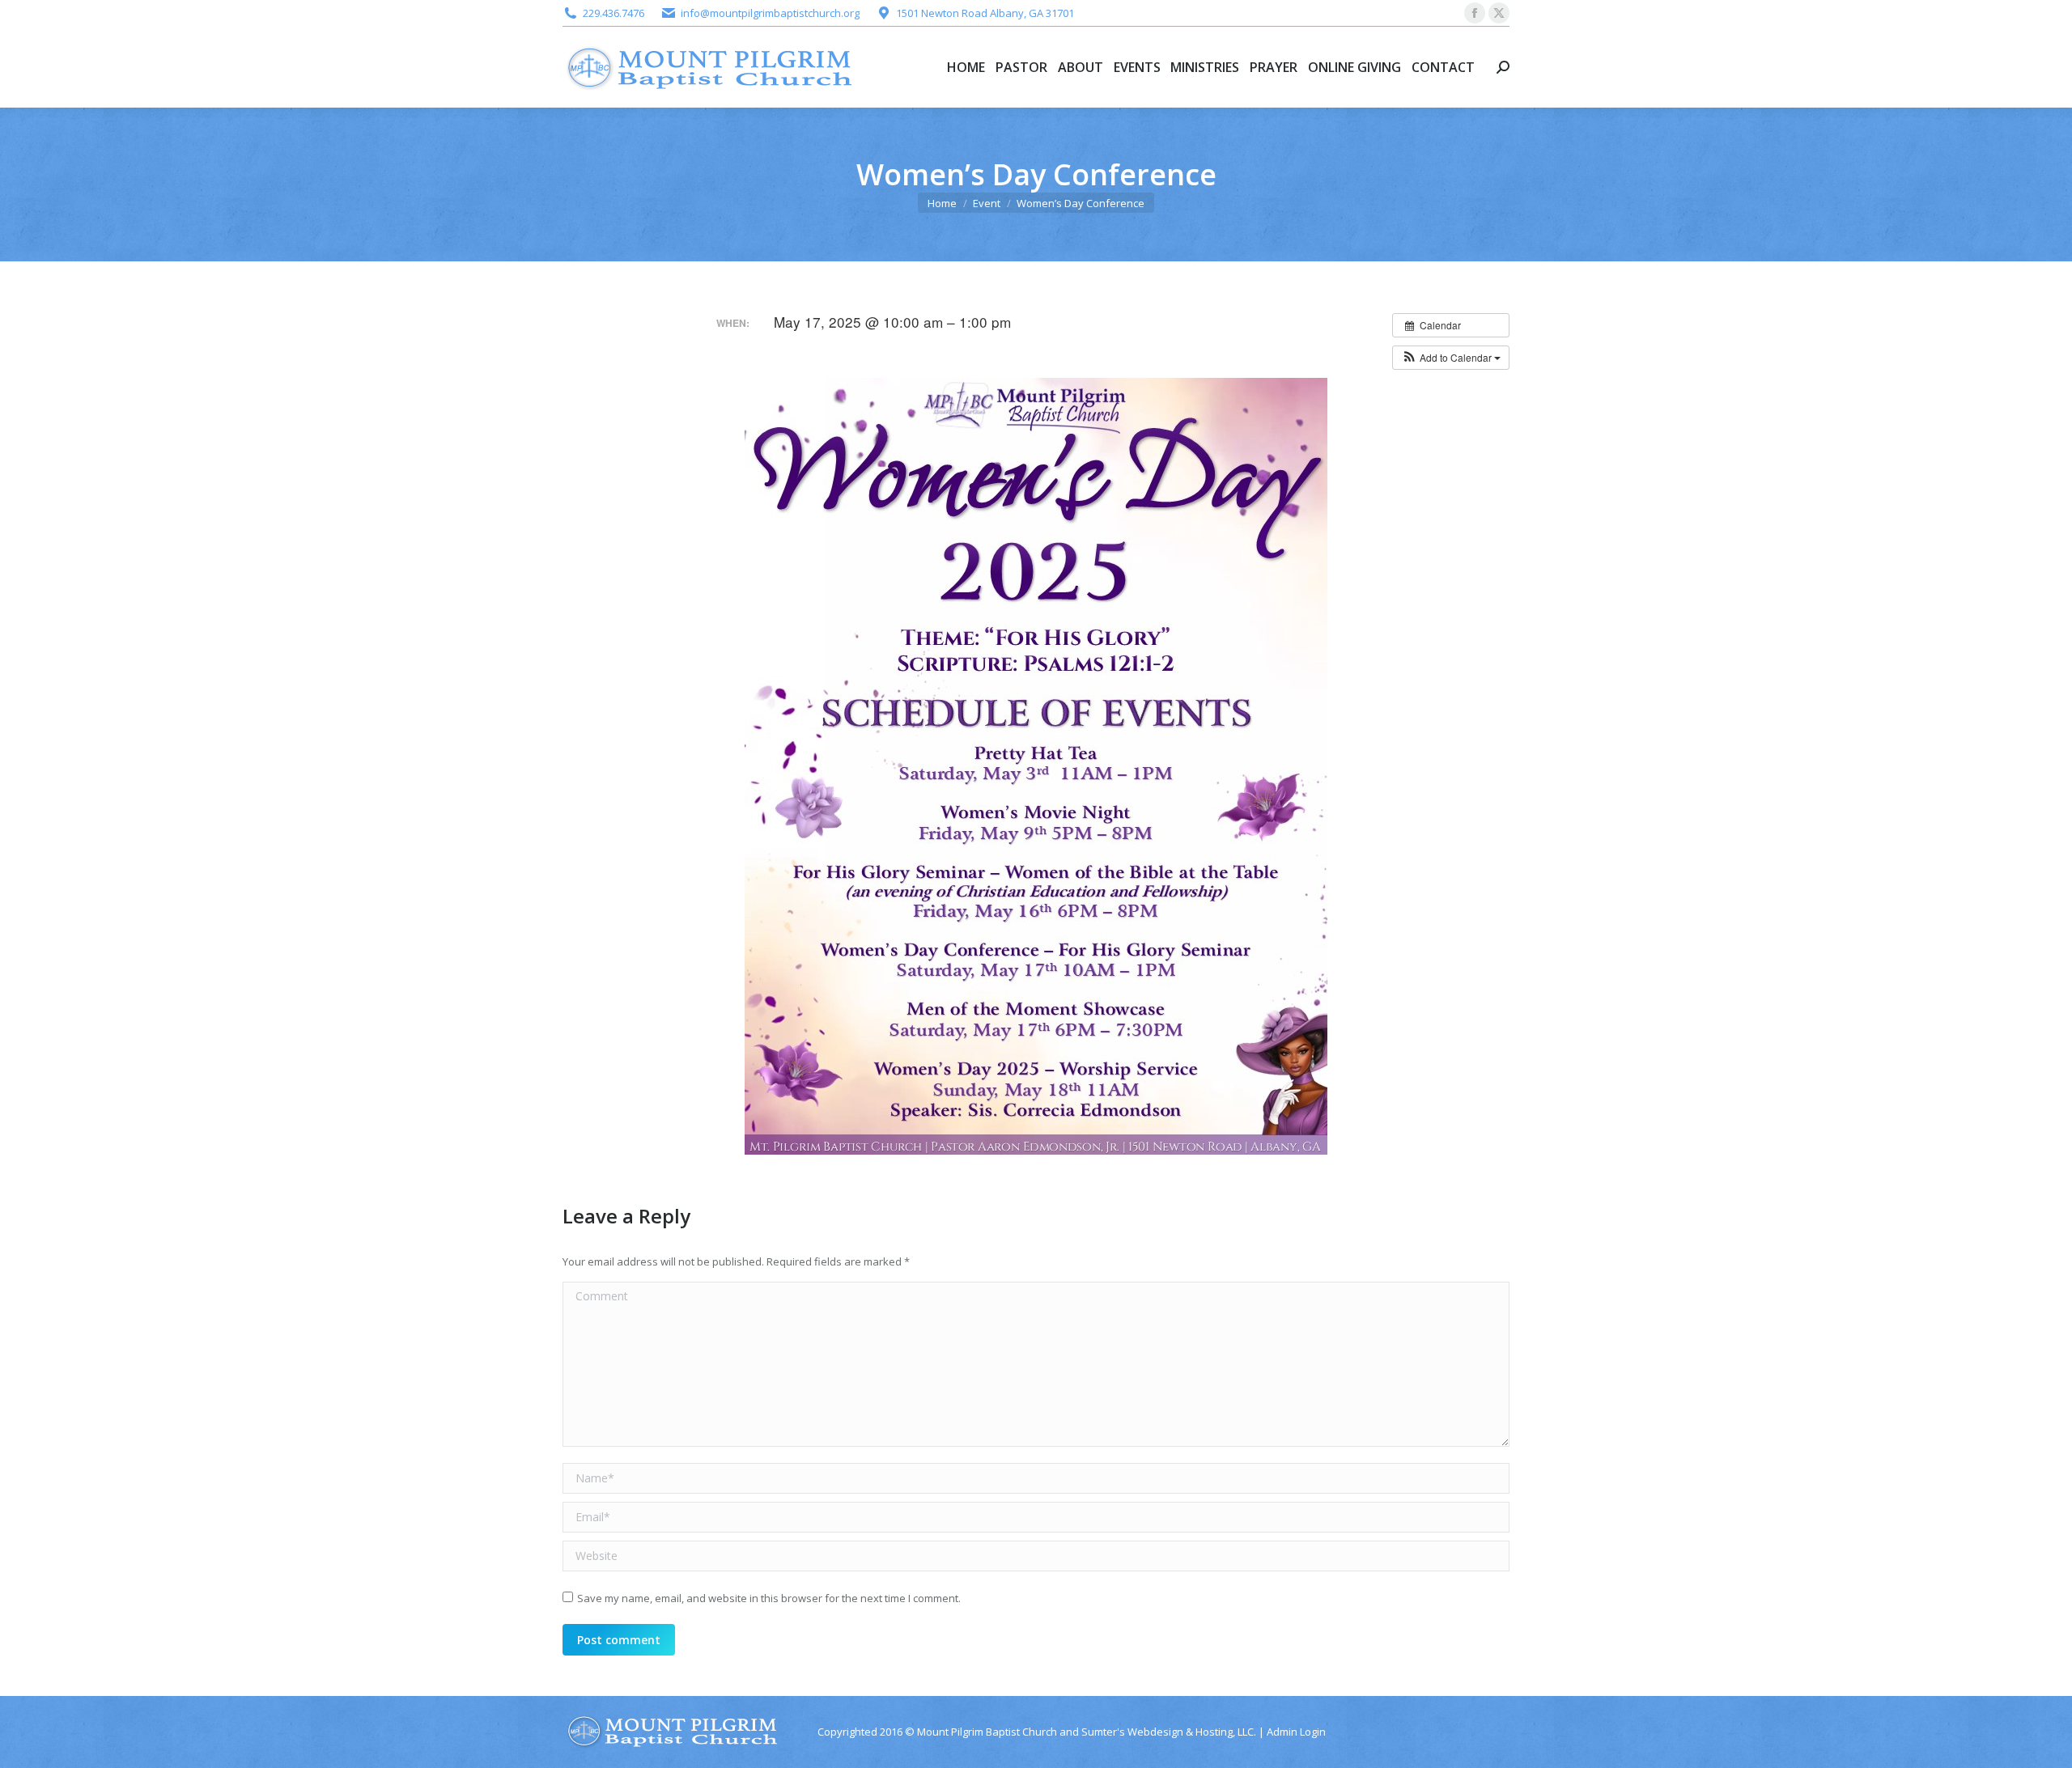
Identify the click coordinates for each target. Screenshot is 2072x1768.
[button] (1451, 358)
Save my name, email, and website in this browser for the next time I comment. (769, 1598)
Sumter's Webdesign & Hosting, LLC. (1169, 1732)
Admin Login (1296, 1732)
